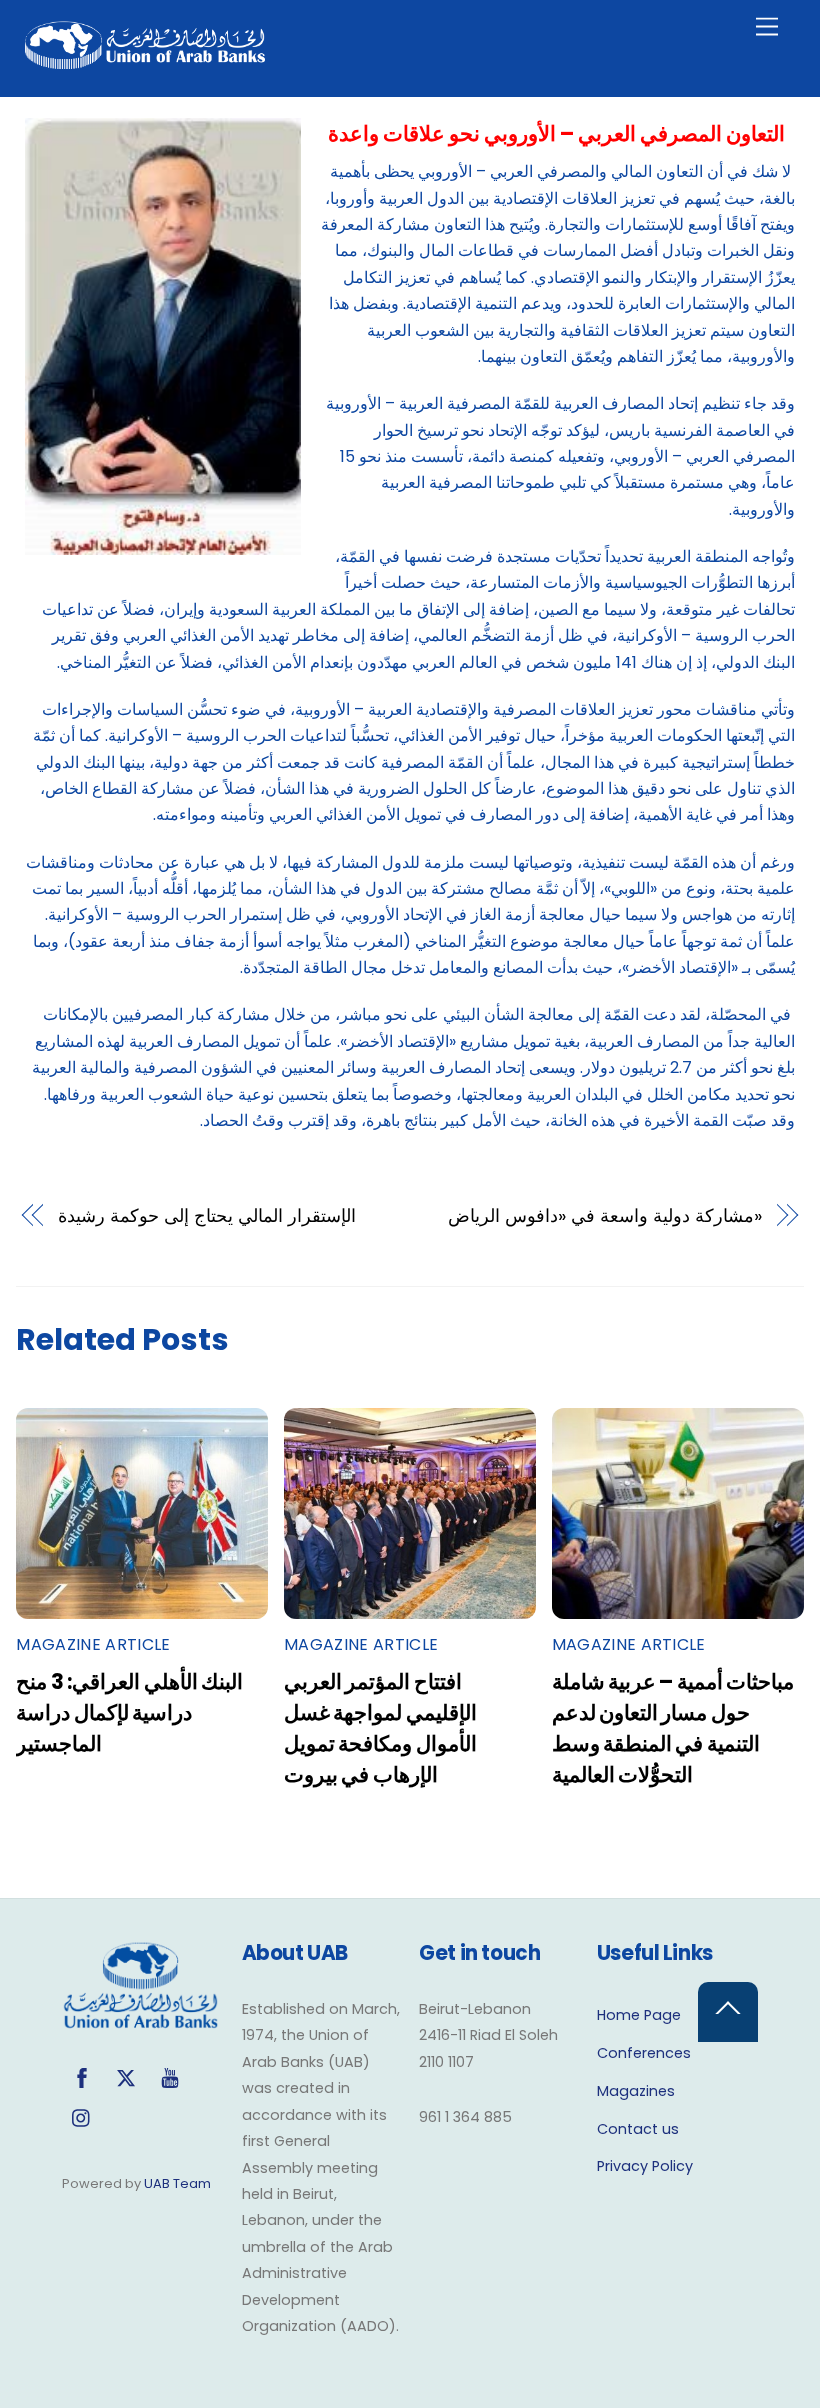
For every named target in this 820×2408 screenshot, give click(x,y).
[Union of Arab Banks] (145, 60)
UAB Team (177, 2183)
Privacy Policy (645, 2166)
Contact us (638, 2129)
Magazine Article (93, 1644)
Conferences (644, 2053)
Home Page (639, 2015)
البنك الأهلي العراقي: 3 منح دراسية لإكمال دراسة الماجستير (129, 1712)
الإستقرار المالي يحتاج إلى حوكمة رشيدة (207, 1215)
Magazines (636, 2091)
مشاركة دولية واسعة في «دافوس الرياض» (605, 1215)
